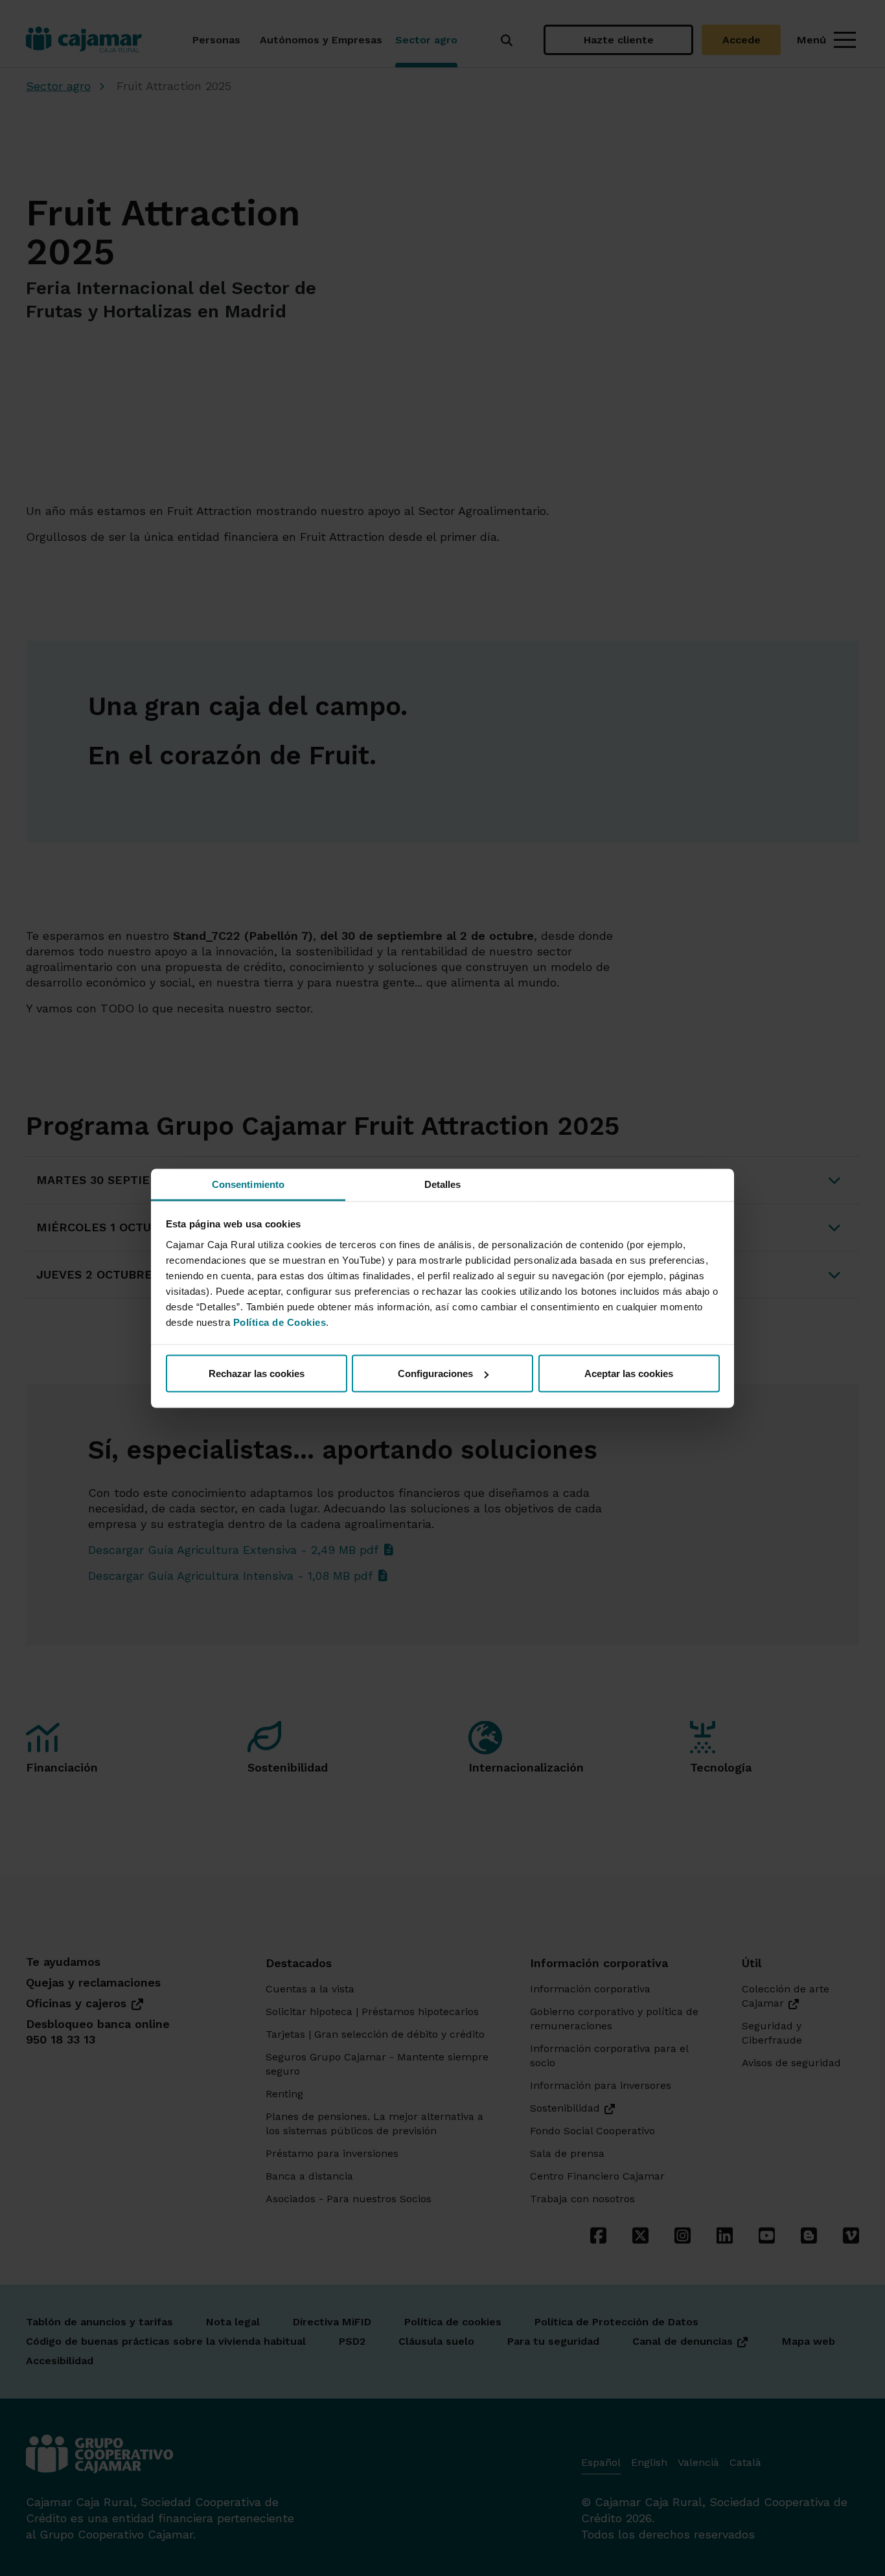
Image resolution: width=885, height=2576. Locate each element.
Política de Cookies (280, 1322)
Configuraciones (435, 1373)
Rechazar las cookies (257, 1373)
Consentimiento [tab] (248, 1184)
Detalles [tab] (443, 1184)
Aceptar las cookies (629, 1373)
